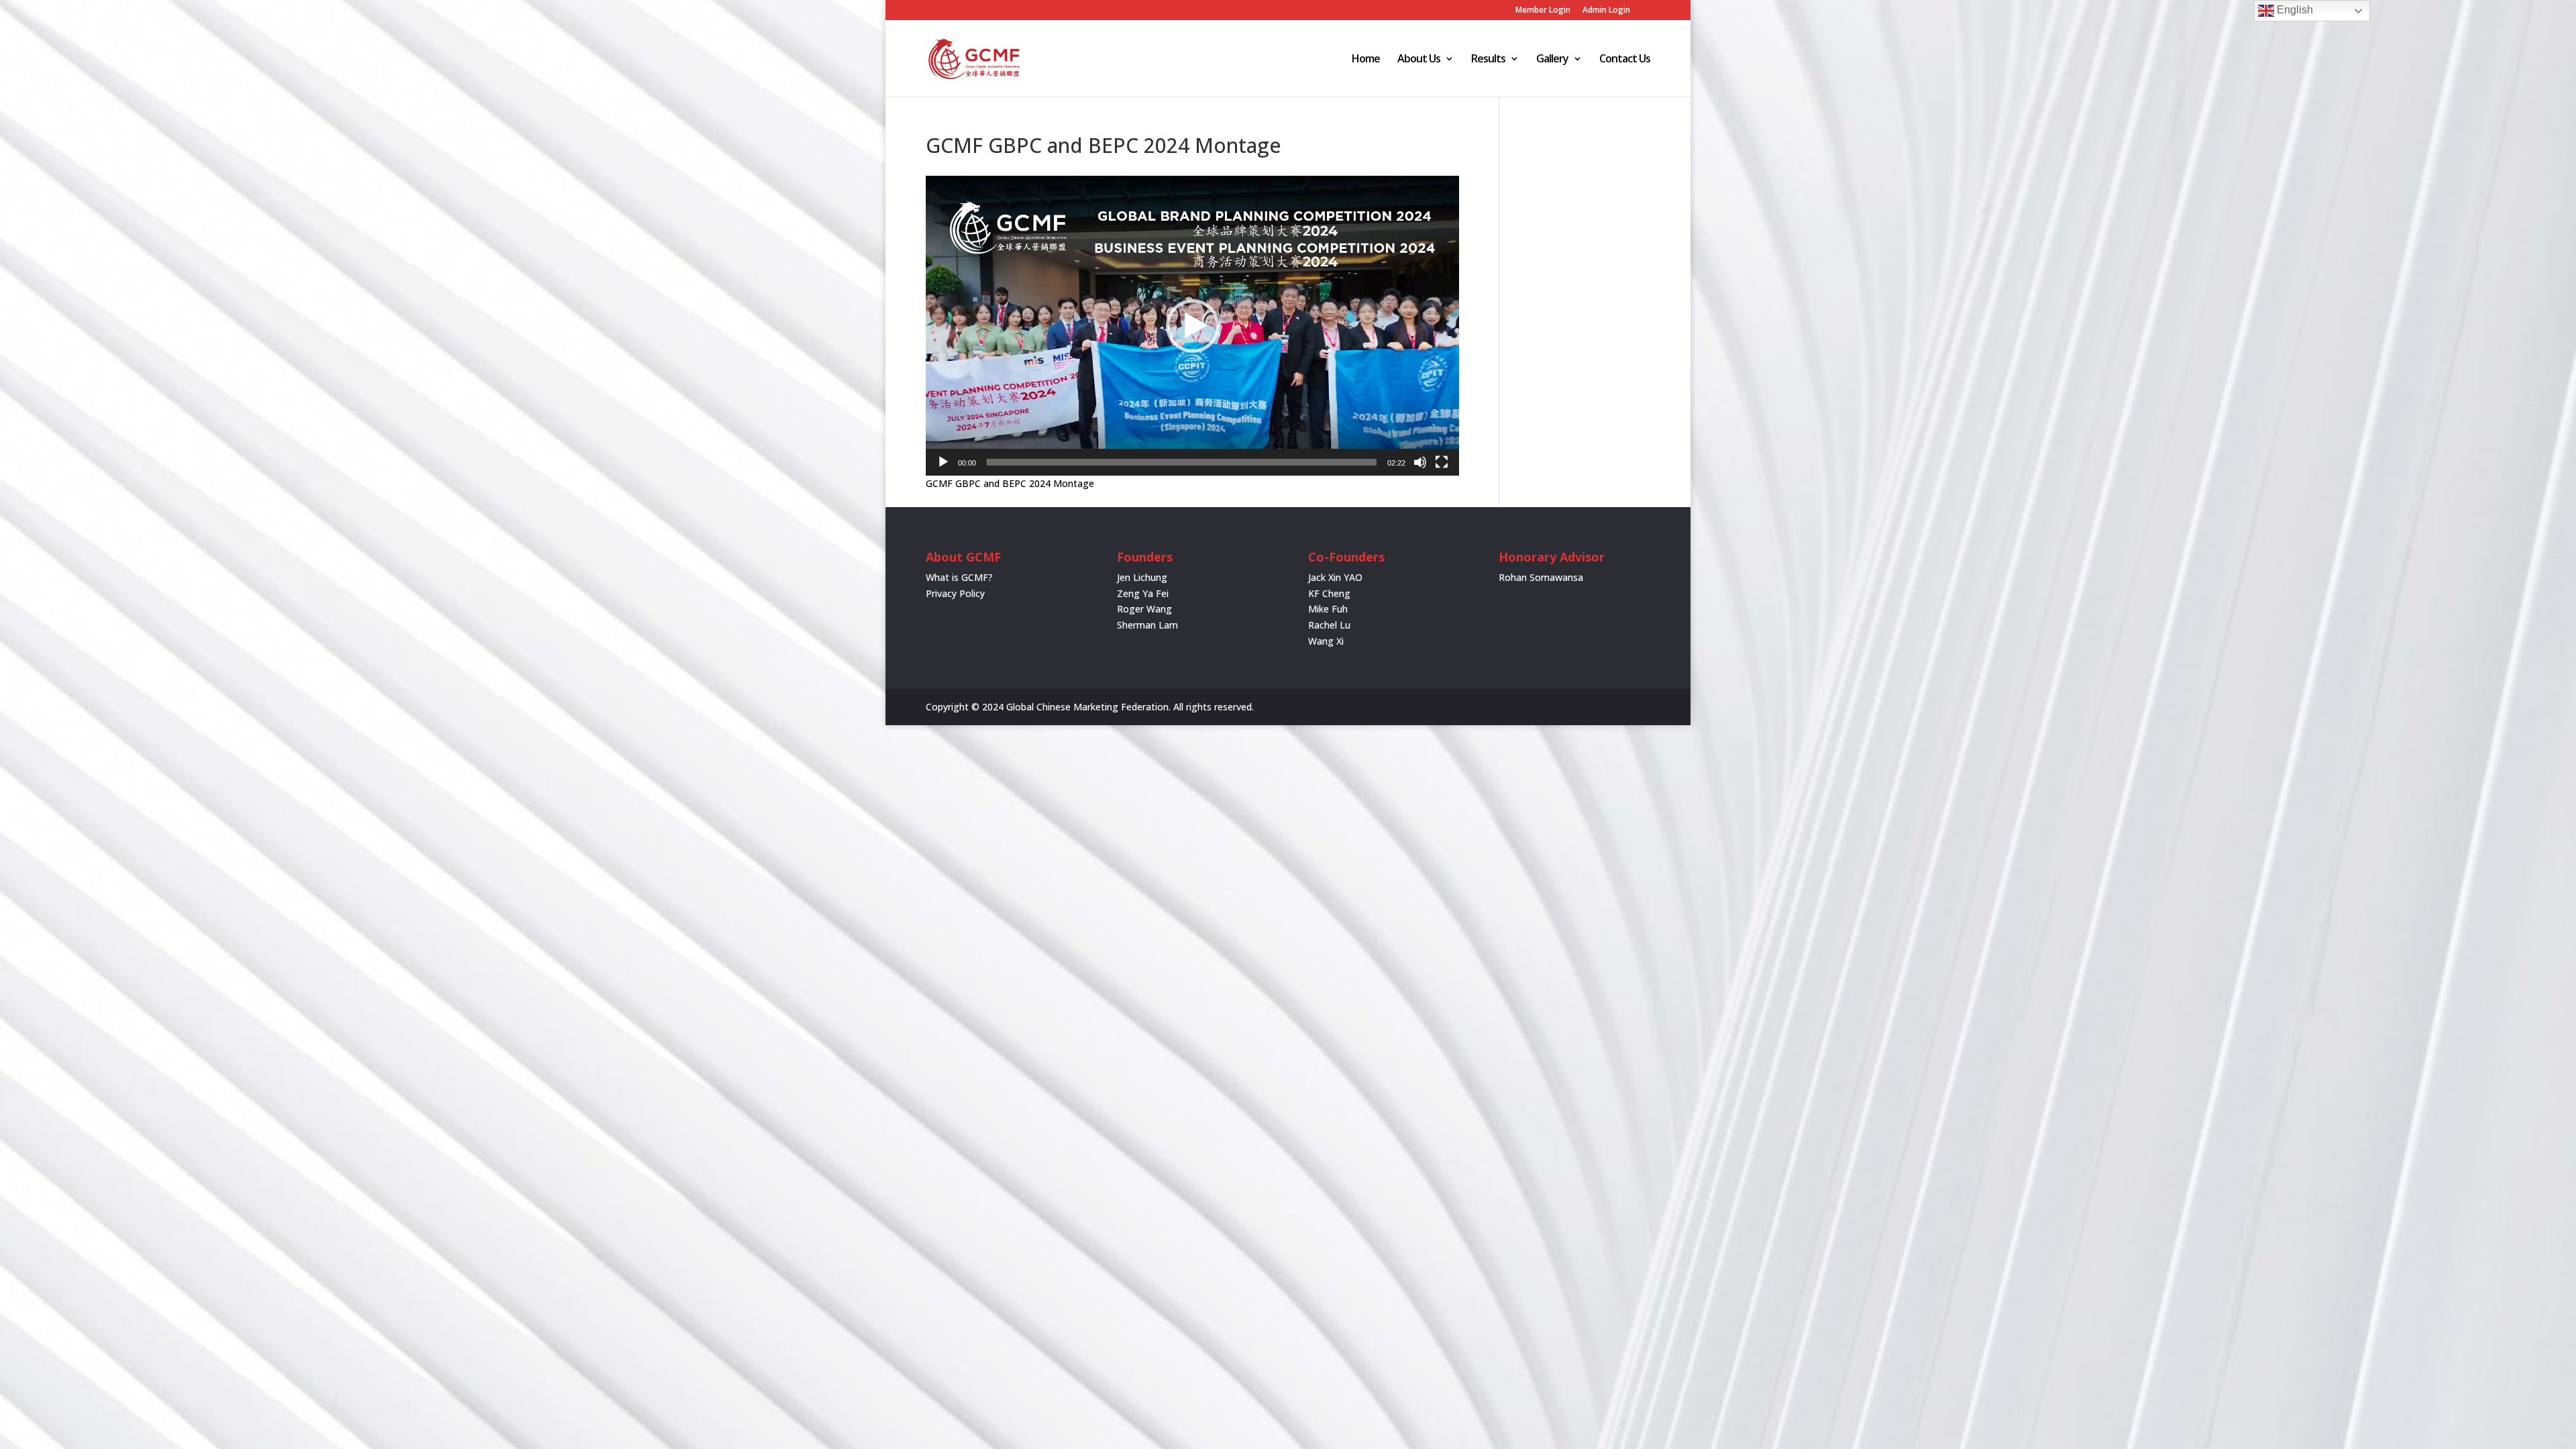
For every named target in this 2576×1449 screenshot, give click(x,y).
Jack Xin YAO (1335, 577)
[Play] (943, 462)
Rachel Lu (1329, 625)
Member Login (1543, 11)
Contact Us (1625, 60)
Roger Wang (1144, 609)
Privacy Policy (955, 593)
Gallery (1552, 60)
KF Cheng (1329, 593)
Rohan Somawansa (1541, 577)
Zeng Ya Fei (1143, 593)
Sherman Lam (1147, 625)
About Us (1419, 60)
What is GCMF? (959, 577)
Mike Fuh (1328, 609)
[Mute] (1420, 462)
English (2294, 10)
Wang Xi (1326, 641)
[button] (1193, 326)
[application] (1192, 326)
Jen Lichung (1142, 577)
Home (1366, 60)
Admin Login (1606, 11)
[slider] (1182, 462)
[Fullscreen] (1442, 462)
